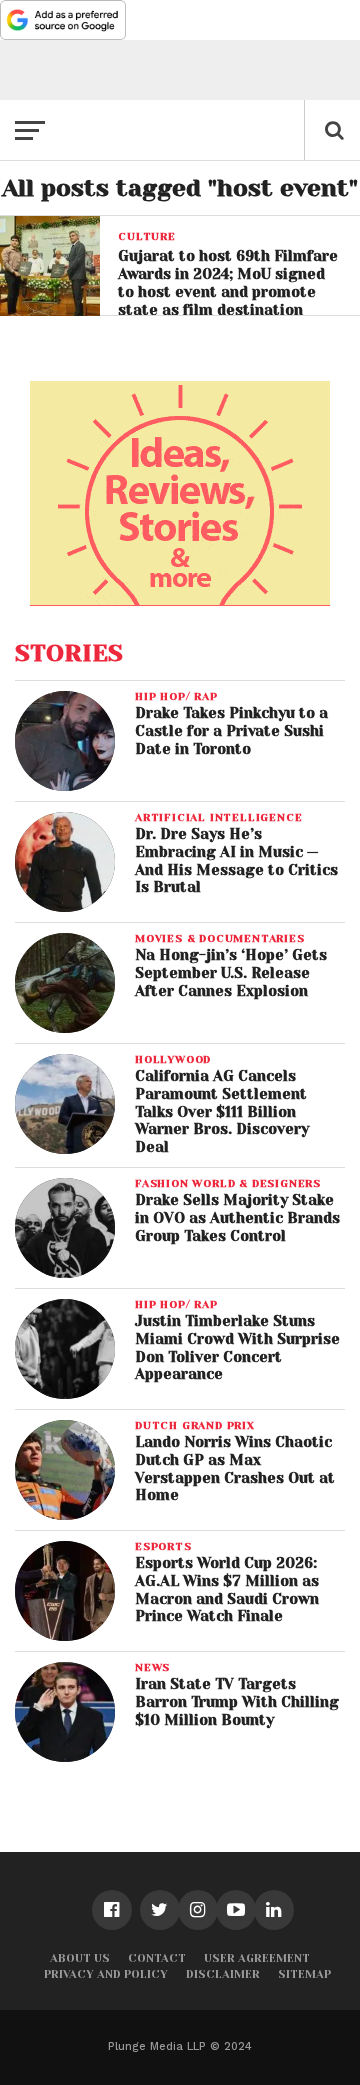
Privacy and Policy (106, 1974)
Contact (157, 1958)
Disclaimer (223, 1974)
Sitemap (304, 1974)
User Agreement (257, 1958)
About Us (80, 1958)
